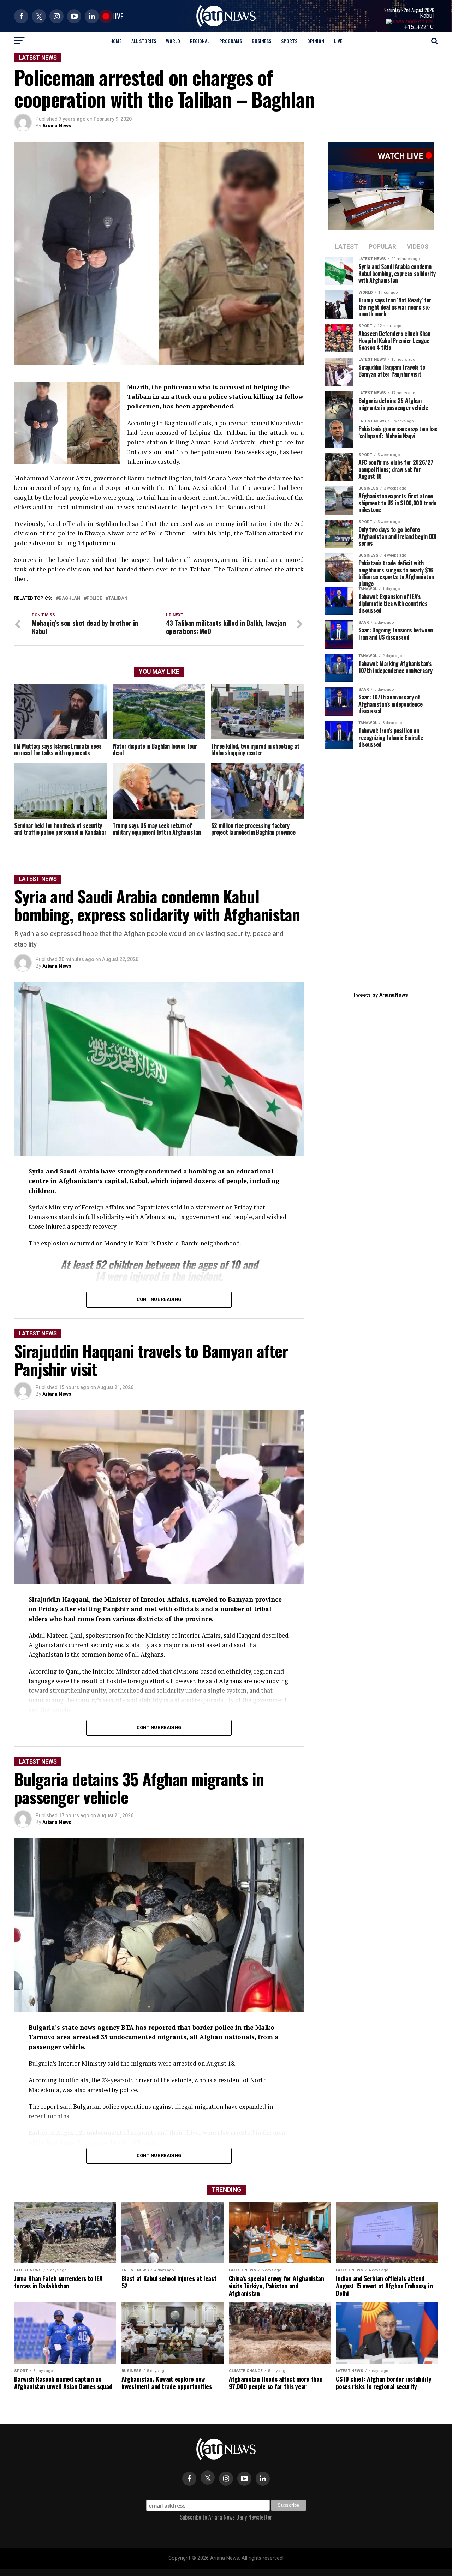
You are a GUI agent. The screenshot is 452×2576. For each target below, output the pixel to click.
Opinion (316, 41)
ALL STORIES (144, 41)
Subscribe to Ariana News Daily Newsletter (226, 2517)
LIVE (338, 41)
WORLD (173, 41)
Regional (200, 41)
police (94, 598)
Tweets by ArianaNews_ (382, 995)
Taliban (118, 598)
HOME (116, 41)
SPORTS (289, 41)
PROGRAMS (231, 41)
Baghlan (69, 598)
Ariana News (57, 126)
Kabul (427, 16)
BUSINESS (261, 41)
